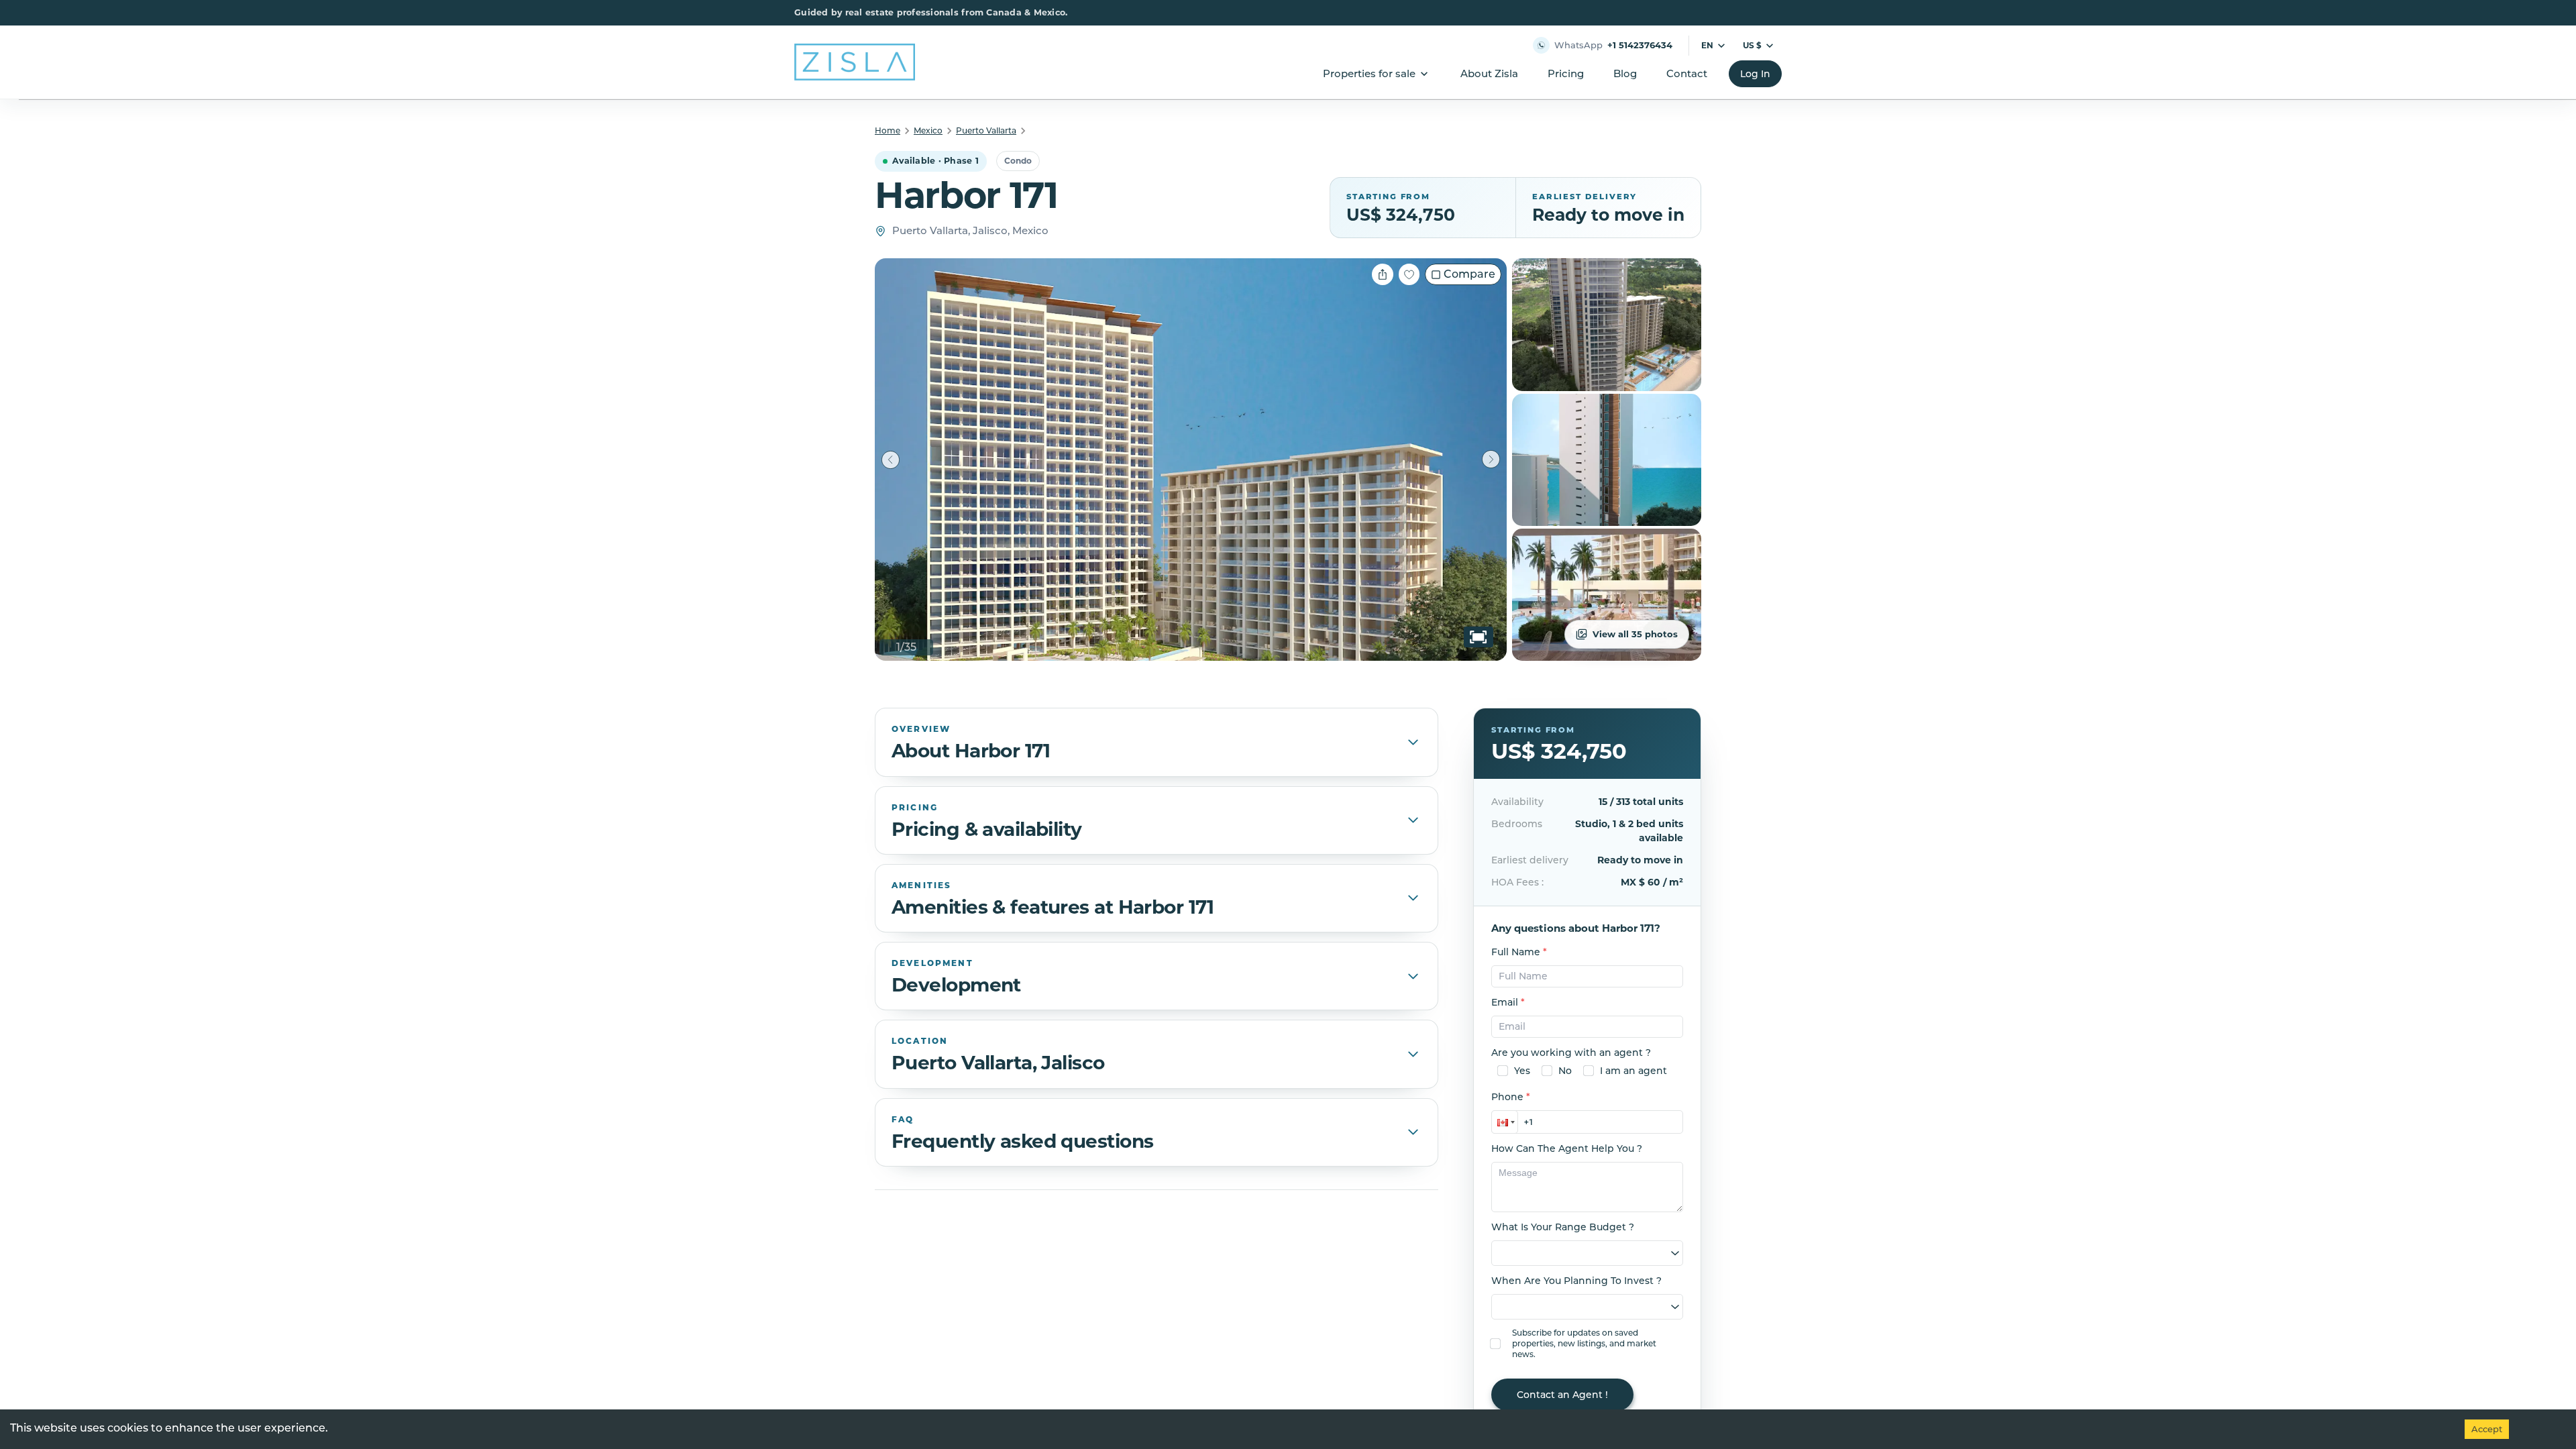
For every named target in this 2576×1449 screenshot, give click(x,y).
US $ (1752, 45)
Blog (1625, 73)
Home (888, 130)
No (1565, 1071)
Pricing (1566, 73)
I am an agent (1633, 1071)
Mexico (928, 130)
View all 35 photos (1635, 634)
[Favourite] (1409, 274)
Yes (1522, 1071)
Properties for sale (1369, 73)
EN (1707, 45)
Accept (2487, 1429)
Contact (1687, 73)
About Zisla (1489, 73)
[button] (1505, 1122)
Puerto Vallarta (986, 130)
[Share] (1383, 274)
